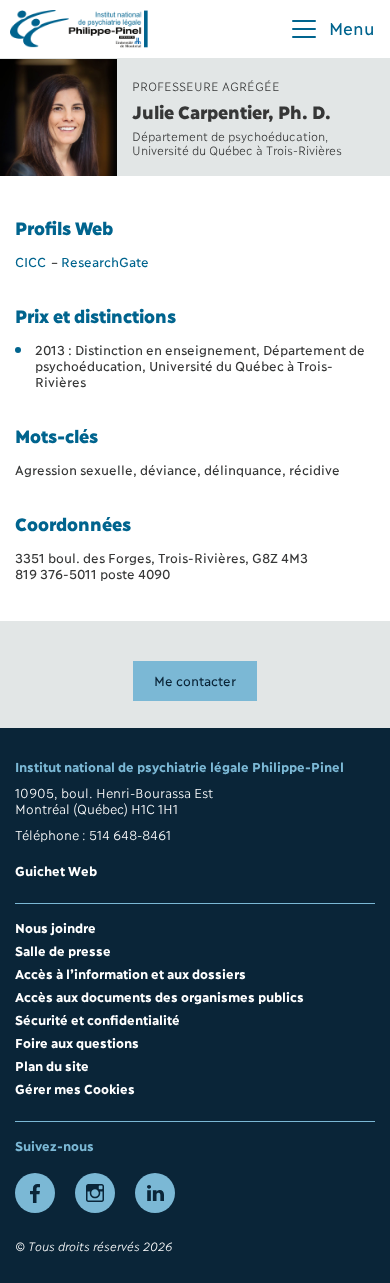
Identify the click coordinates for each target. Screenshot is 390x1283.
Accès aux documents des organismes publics (159, 996)
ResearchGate (105, 261)
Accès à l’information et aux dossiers (130, 973)
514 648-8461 (130, 834)
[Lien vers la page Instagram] (95, 1193)
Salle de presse (63, 950)
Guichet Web (56, 870)
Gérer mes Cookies (75, 1088)
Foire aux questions (77, 1042)
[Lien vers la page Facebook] (35, 1193)
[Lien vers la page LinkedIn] (155, 1193)
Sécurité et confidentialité (97, 1019)
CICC (30, 261)
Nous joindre (55, 927)
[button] (332, 29)
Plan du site (52, 1065)
